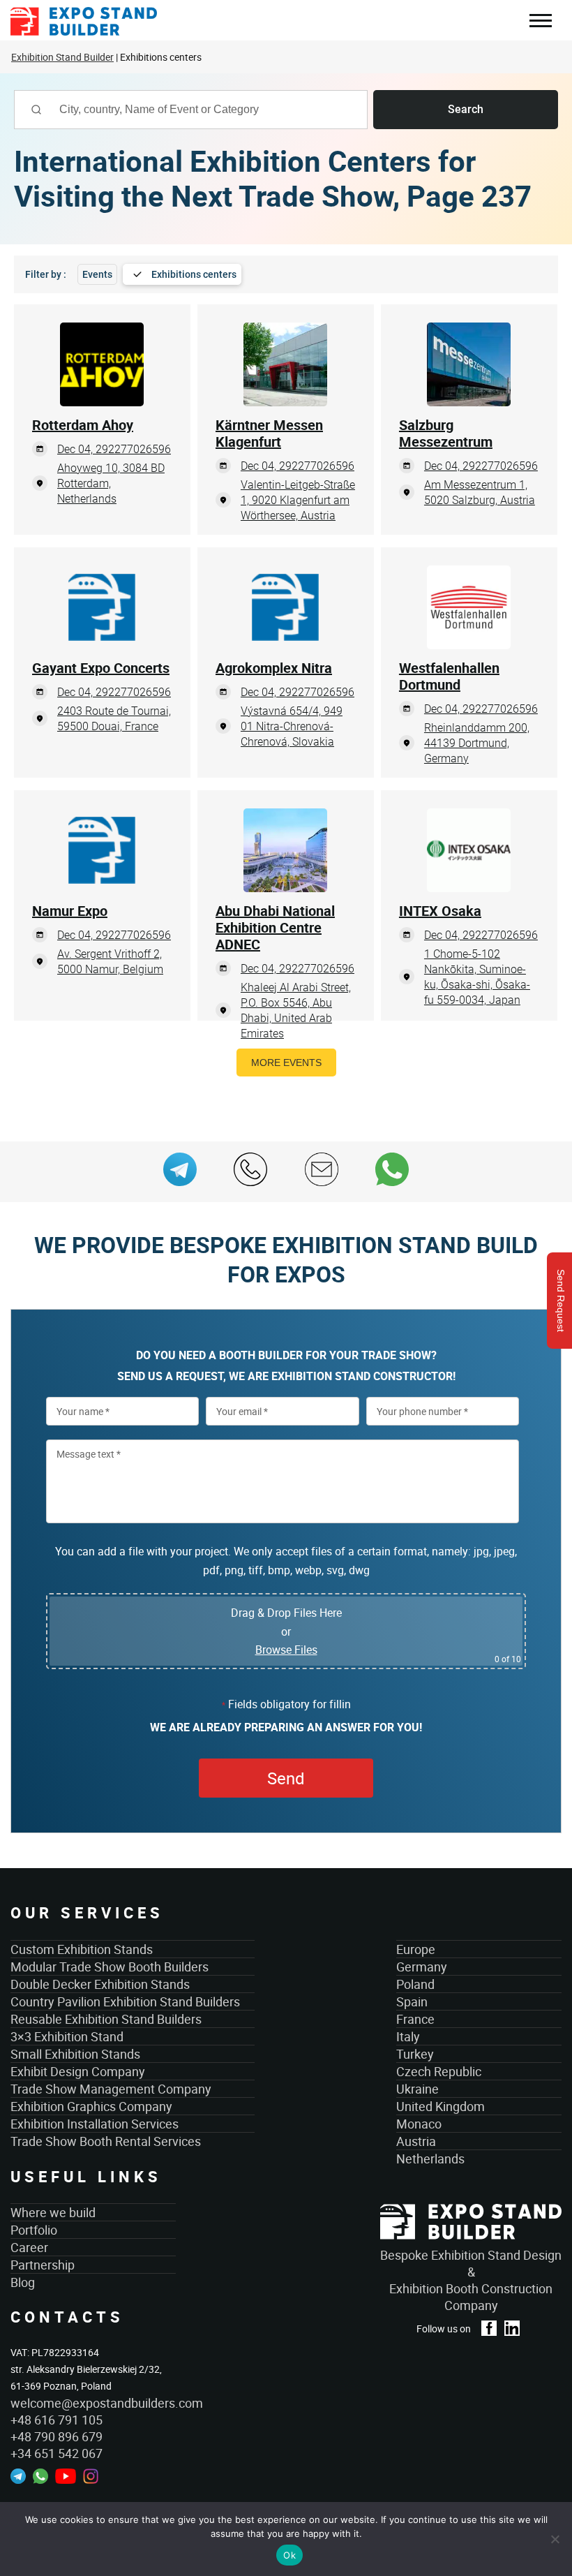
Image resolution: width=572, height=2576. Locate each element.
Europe (416, 1949)
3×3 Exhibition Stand (67, 2036)
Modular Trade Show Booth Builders (110, 1967)
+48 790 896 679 (57, 2436)
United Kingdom (441, 2106)
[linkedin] (512, 2328)
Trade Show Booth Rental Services (106, 2141)
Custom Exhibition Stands (82, 1949)
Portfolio (34, 2230)
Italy (408, 2036)
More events (286, 1063)
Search (466, 109)
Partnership (43, 2265)
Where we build (53, 2212)
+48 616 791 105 (57, 2420)
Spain (412, 2001)
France (415, 2019)
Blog (23, 2282)
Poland (415, 1984)
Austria (416, 2141)
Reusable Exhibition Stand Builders (106, 2019)
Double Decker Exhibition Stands (100, 1984)
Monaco (419, 2124)
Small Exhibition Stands (75, 2054)
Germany (422, 1967)
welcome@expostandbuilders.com (93, 2403)
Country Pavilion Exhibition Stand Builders (125, 2001)
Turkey (415, 2054)
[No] (555, 2539)
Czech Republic (439, 2071)
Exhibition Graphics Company (91, 2106)
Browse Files (286, 1650)
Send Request (561, 1301)
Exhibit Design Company (78, 2071)
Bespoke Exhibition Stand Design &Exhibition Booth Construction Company (471, 2280)
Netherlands (430, 2159)
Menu (540, 22)
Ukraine (417, 2089)
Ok (289, 2555)
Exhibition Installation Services (95, 2124)
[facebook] (489, 2328)
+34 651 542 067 (57, 2453)
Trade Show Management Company (111, 2089)
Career (29, 2247)
